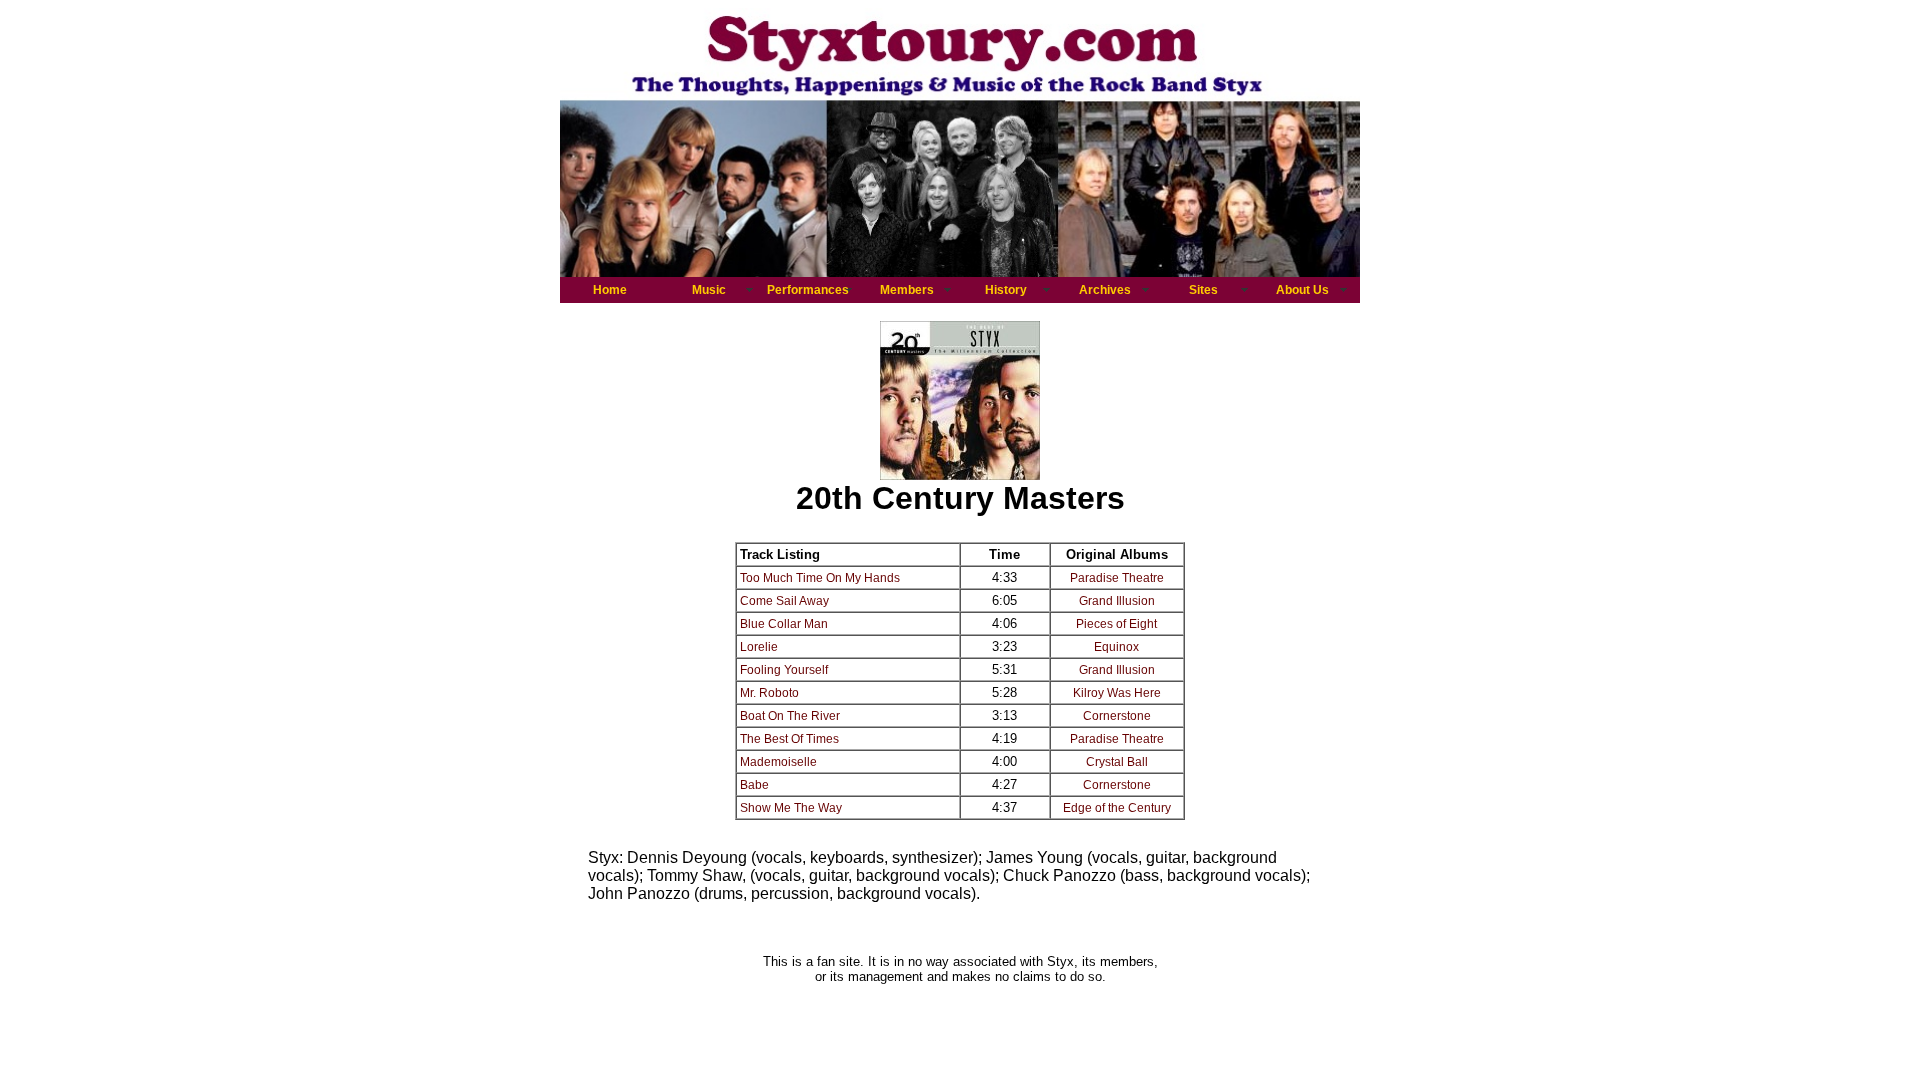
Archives (1105, 290)
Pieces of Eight (1116, 624)
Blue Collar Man (784, 624)
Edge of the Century (1117, 808)
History (1006, 290)
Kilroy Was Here (1117, 693)
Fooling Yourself (784, 670)
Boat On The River (790, 716)
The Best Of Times (789, 739)
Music (709, 290)
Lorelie (759, 647)
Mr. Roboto (769, 693)
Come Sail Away (784, 601)
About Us (1302, 290)
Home (610, 290)
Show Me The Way (791, 808)
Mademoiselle (778, 762)
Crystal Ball (1117, 762)
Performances (808, 290)
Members (907, 290)
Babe (754, 785)
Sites (1203, 290)
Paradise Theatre (1117, 578)
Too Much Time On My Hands (820, 578)
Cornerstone (1117, 716)
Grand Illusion (1117, 601)
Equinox (1116, 647)
